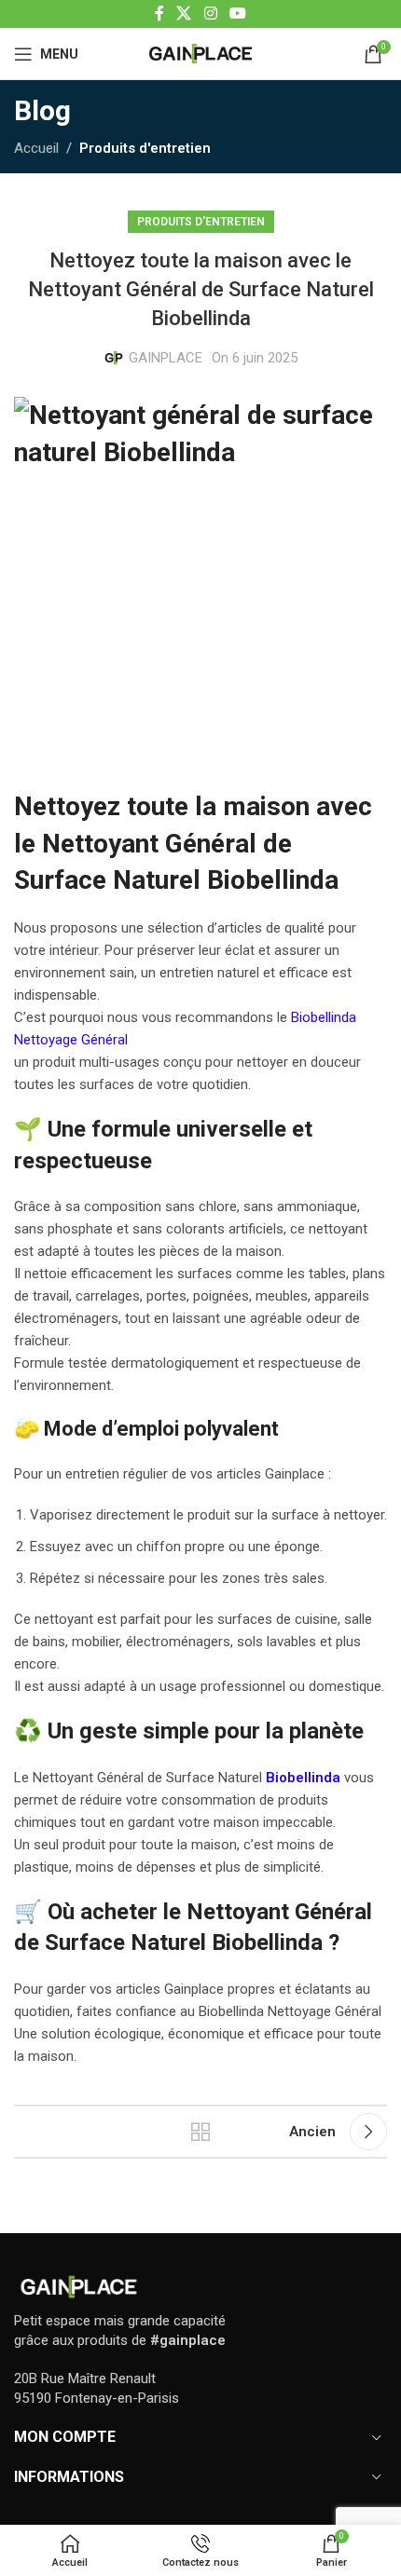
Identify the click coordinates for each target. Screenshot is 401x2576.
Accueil (36, 148)
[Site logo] (200, 52)
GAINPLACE (166, 358)
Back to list (200, 2132)
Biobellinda (267, 1942)
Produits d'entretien (145, 148)
